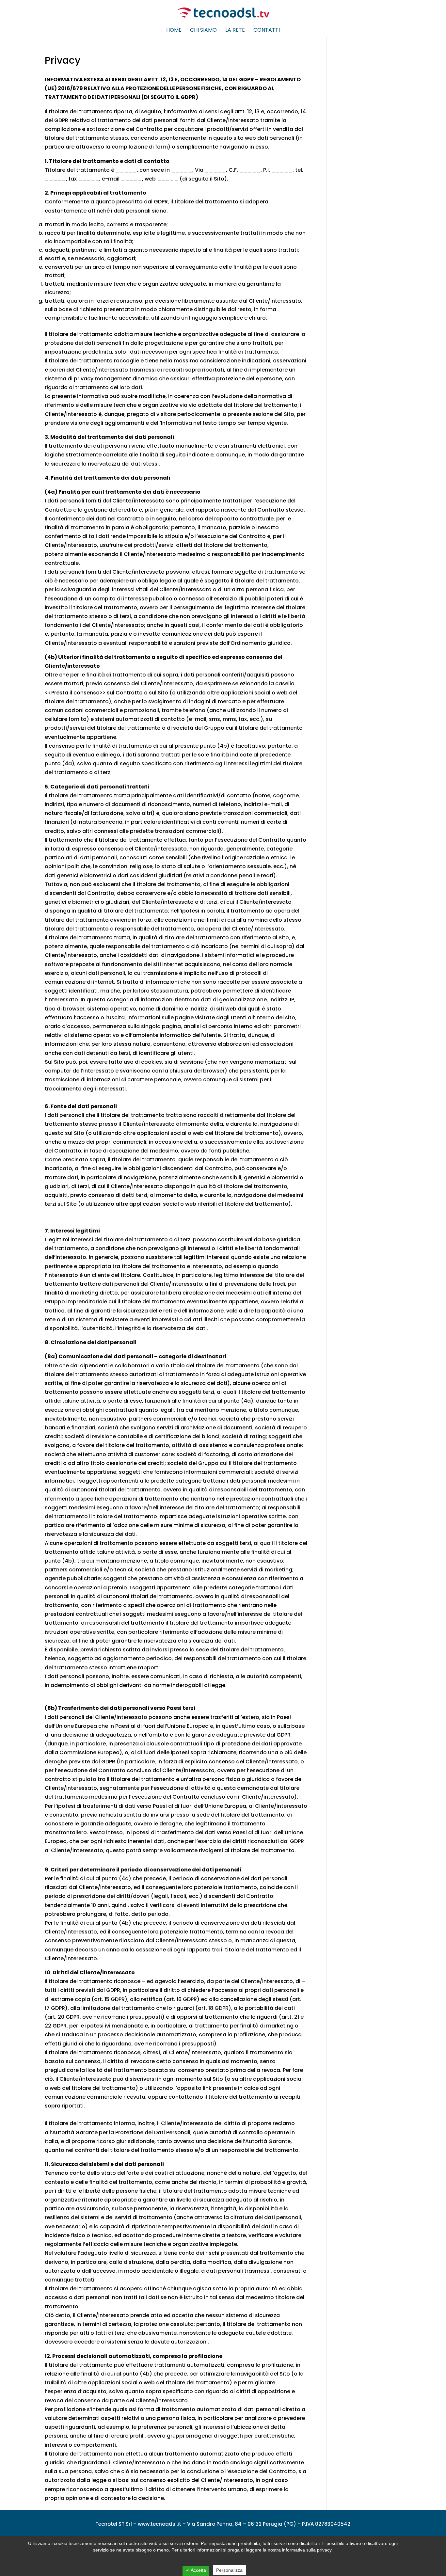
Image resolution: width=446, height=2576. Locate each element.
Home (174, 31)
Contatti (267, 31)
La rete (235, 31)
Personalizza (229, 2570)
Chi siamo (203, 31)
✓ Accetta (196, 2570)
